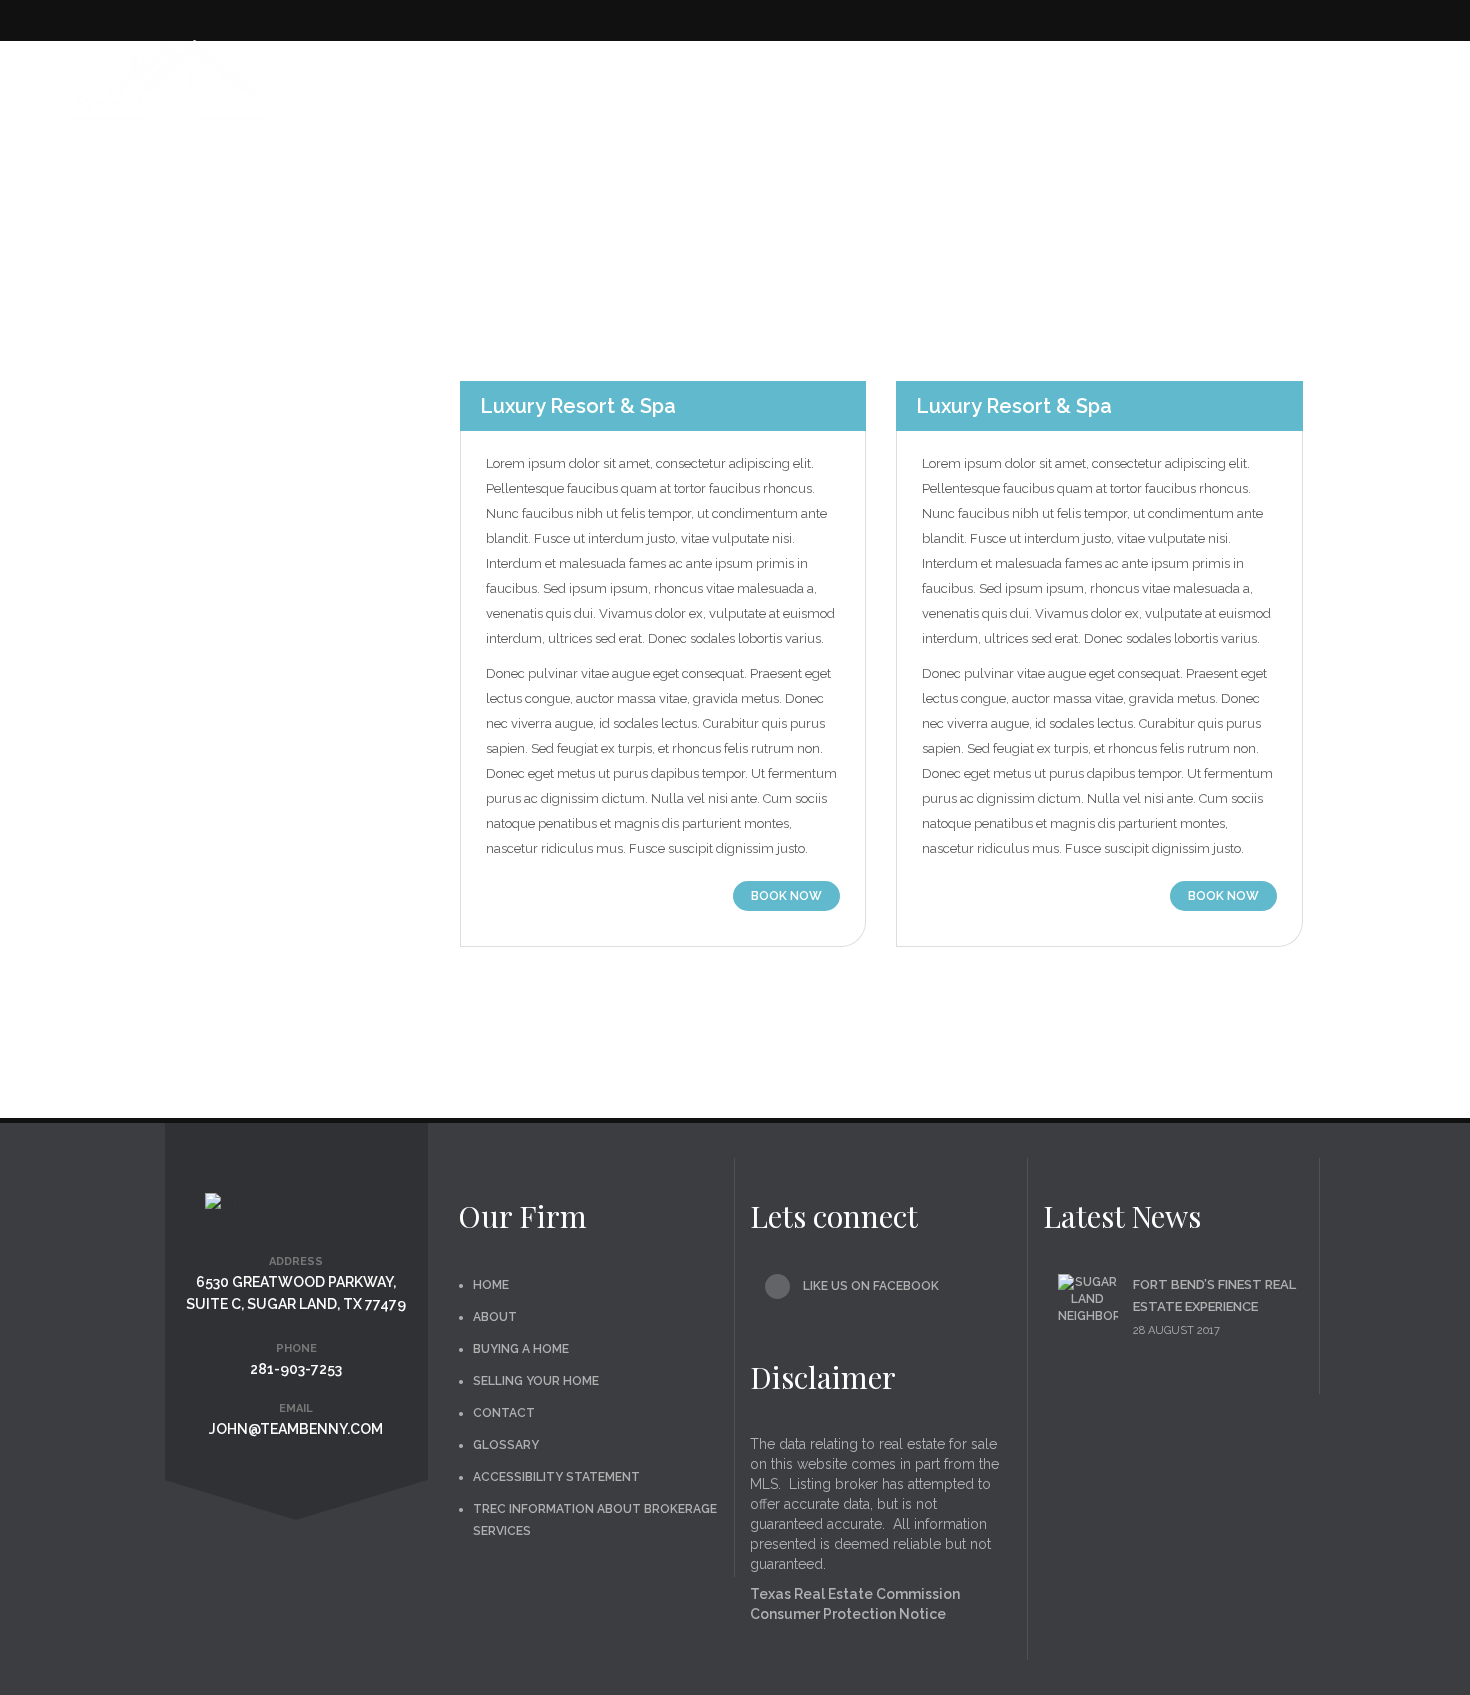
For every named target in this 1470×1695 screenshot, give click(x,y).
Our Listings (696, 69)
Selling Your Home (992, 69)
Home (486, 69)
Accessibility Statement (556, 1477)
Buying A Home (831, 69)
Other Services (1161, 69)
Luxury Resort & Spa (578, 406)
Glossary (506, 1445)
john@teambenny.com (296, 1429)
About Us (568, 69)
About (495, 1317)
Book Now (786, 896)
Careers (1296, 69)
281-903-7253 (296, 1369)
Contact (1388, 69)
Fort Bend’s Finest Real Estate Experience (1214, 1295)
